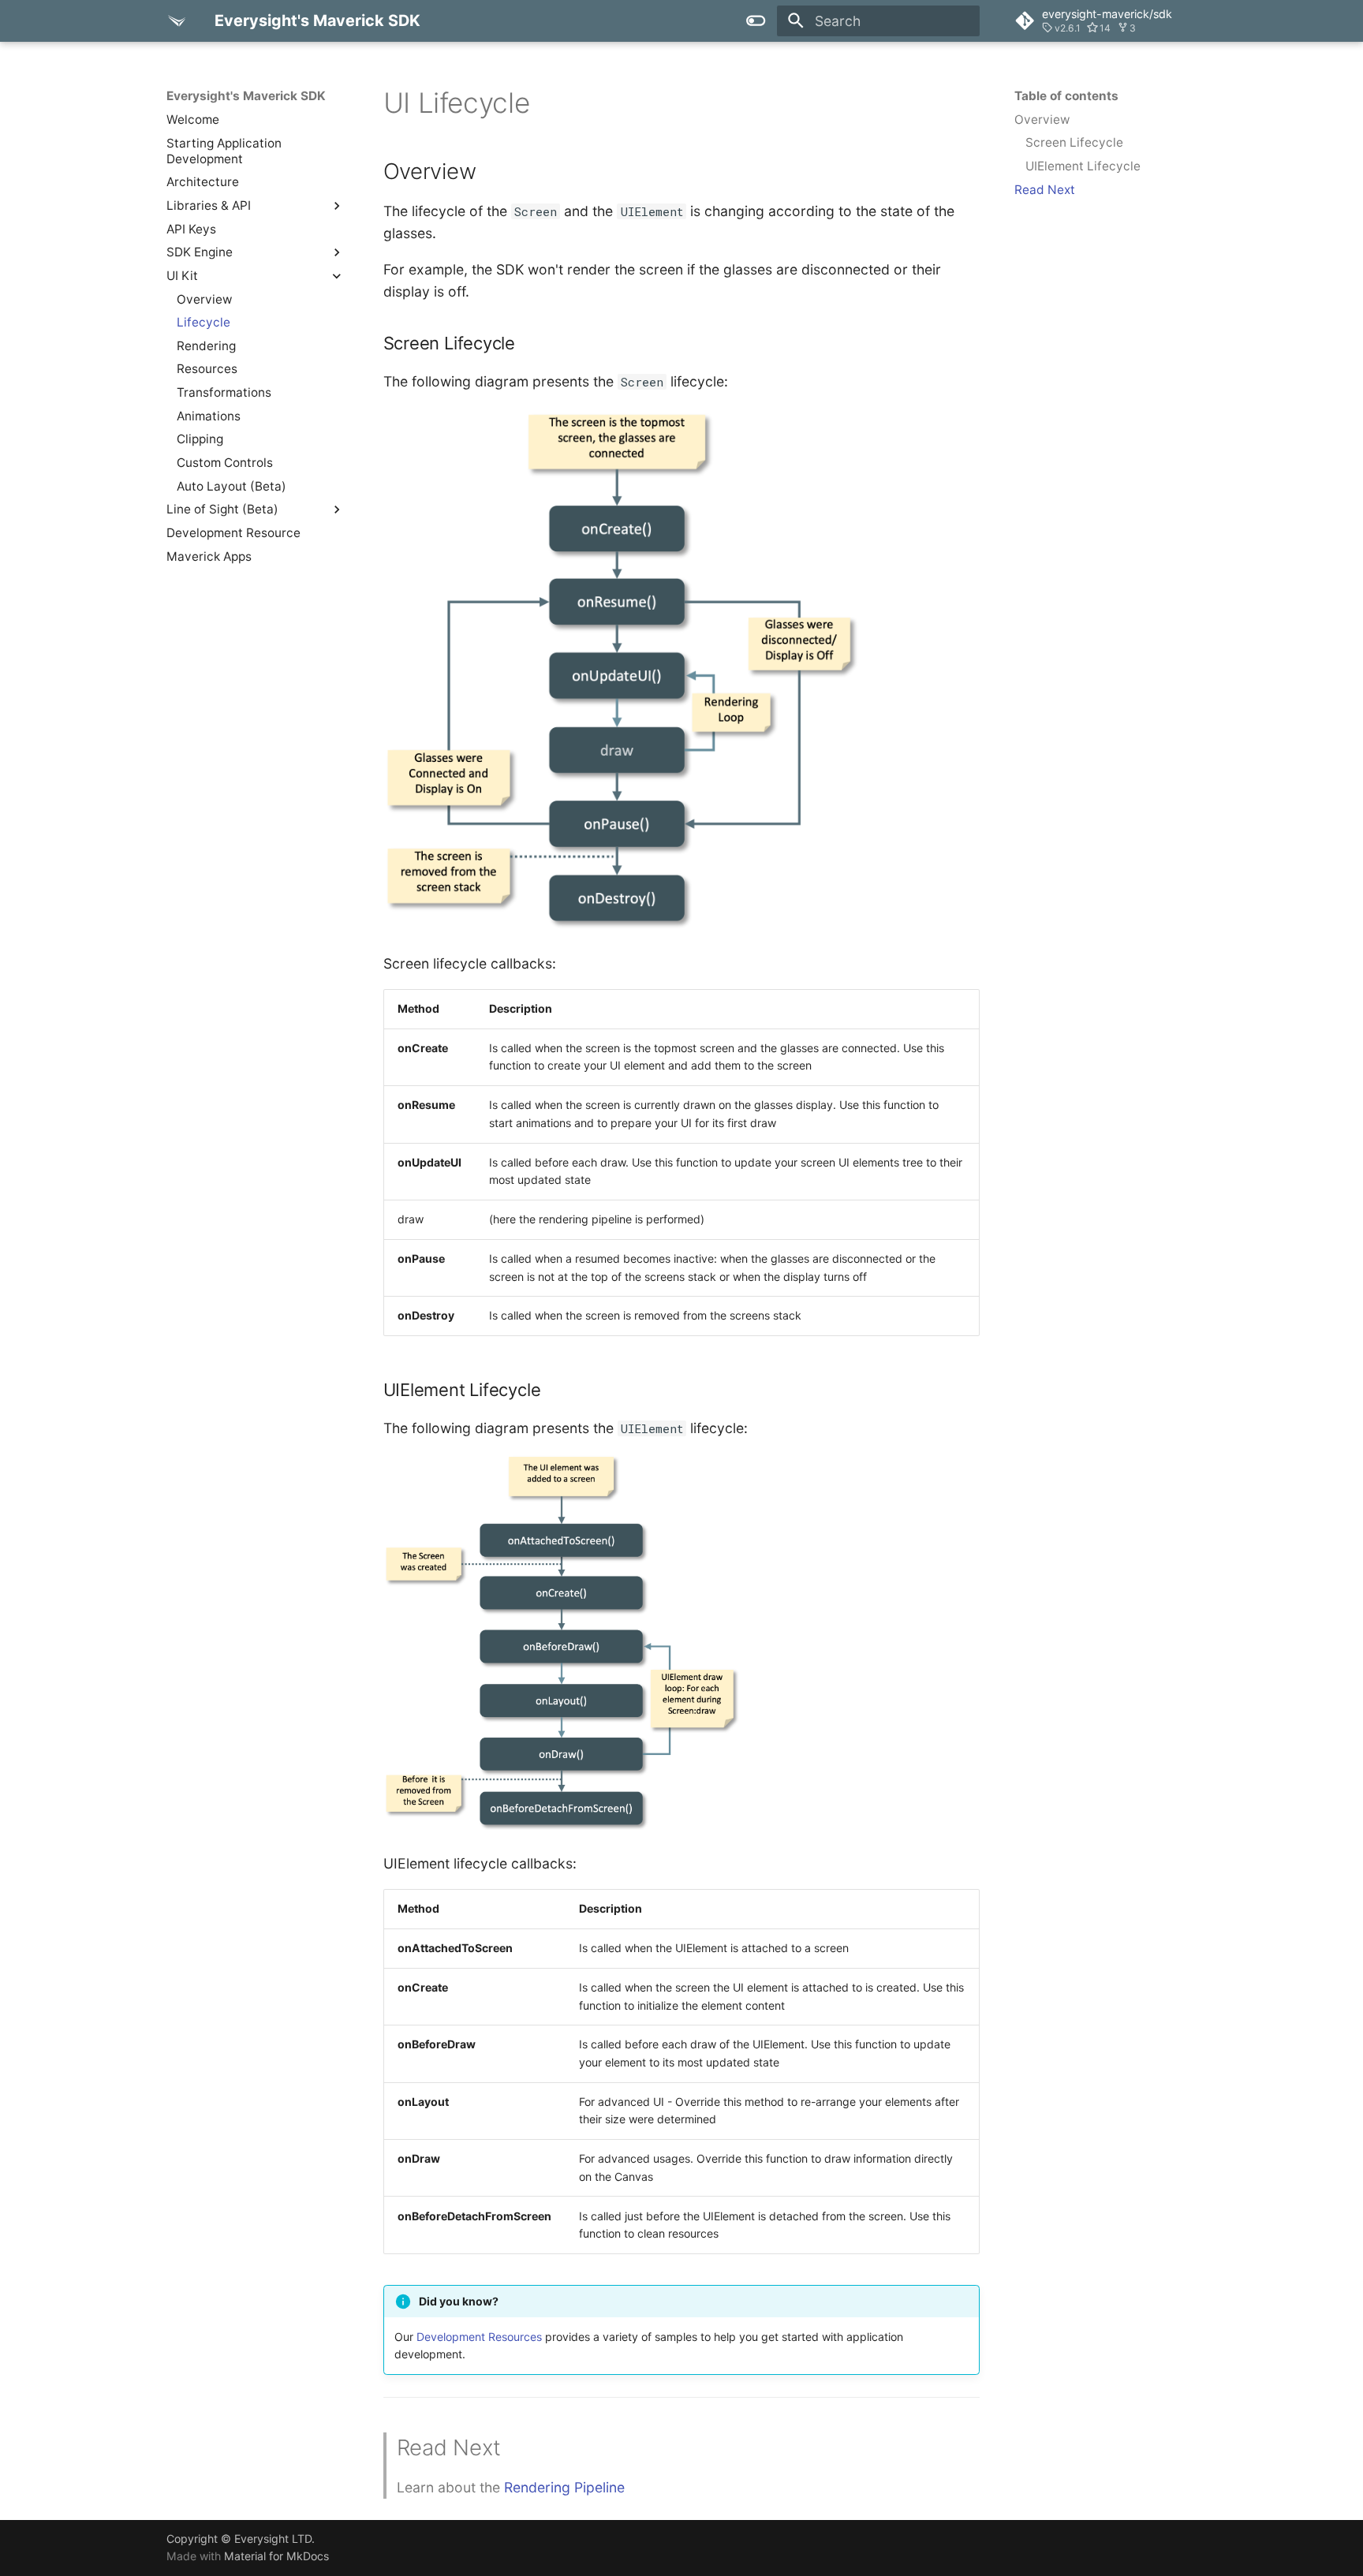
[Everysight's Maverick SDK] (177, 21)
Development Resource (233, 533)
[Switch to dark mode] (756, 21)
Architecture (203, 182)
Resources (207, 369)
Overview (205, 299)
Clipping (200, 439)
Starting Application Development (224, 150)
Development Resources (479, 2337)
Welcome (193, 119)
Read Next (1045, 190)
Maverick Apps (209, 556)
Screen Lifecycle (1074, 142)
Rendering (206, 346)
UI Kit (182, 276)
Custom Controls (225, 463)
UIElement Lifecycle (1083, 166)
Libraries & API (209, 205)
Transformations (224, 392)
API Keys (191, 228)
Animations (209, 416)
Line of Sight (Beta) (222, 509)
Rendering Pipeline (564, 2487)
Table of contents (1066, 96)
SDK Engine (200, 252)
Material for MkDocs (276, 2556)
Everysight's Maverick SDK (246, 96)
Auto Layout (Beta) (232, 485)
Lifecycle (204, 322)
